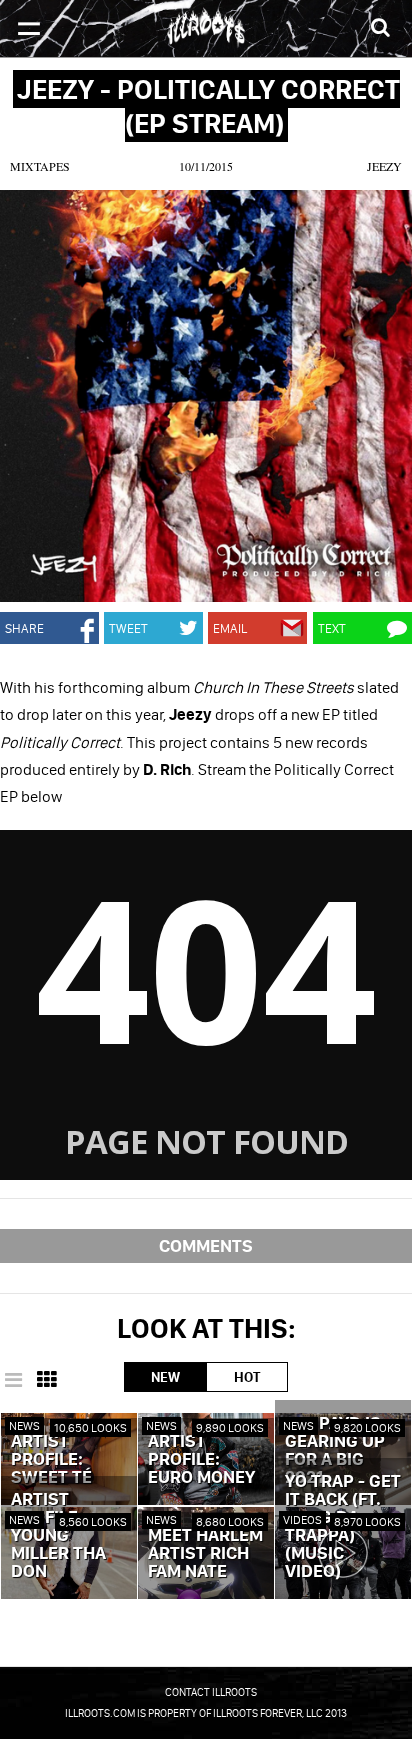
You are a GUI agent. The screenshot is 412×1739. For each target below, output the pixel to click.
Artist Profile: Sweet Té (51, 1460)
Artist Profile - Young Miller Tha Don (58, 1536)
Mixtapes (40, 166)
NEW (165, 1377)
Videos (302, 1519)
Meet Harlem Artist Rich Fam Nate (205, 1554)
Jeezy (384, 166)
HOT (247, 1377)
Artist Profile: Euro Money (201, 1460)
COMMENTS (206, 1245)
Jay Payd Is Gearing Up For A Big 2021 (335, 1451)
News (24, 1425)
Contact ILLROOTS (211, 1692)
